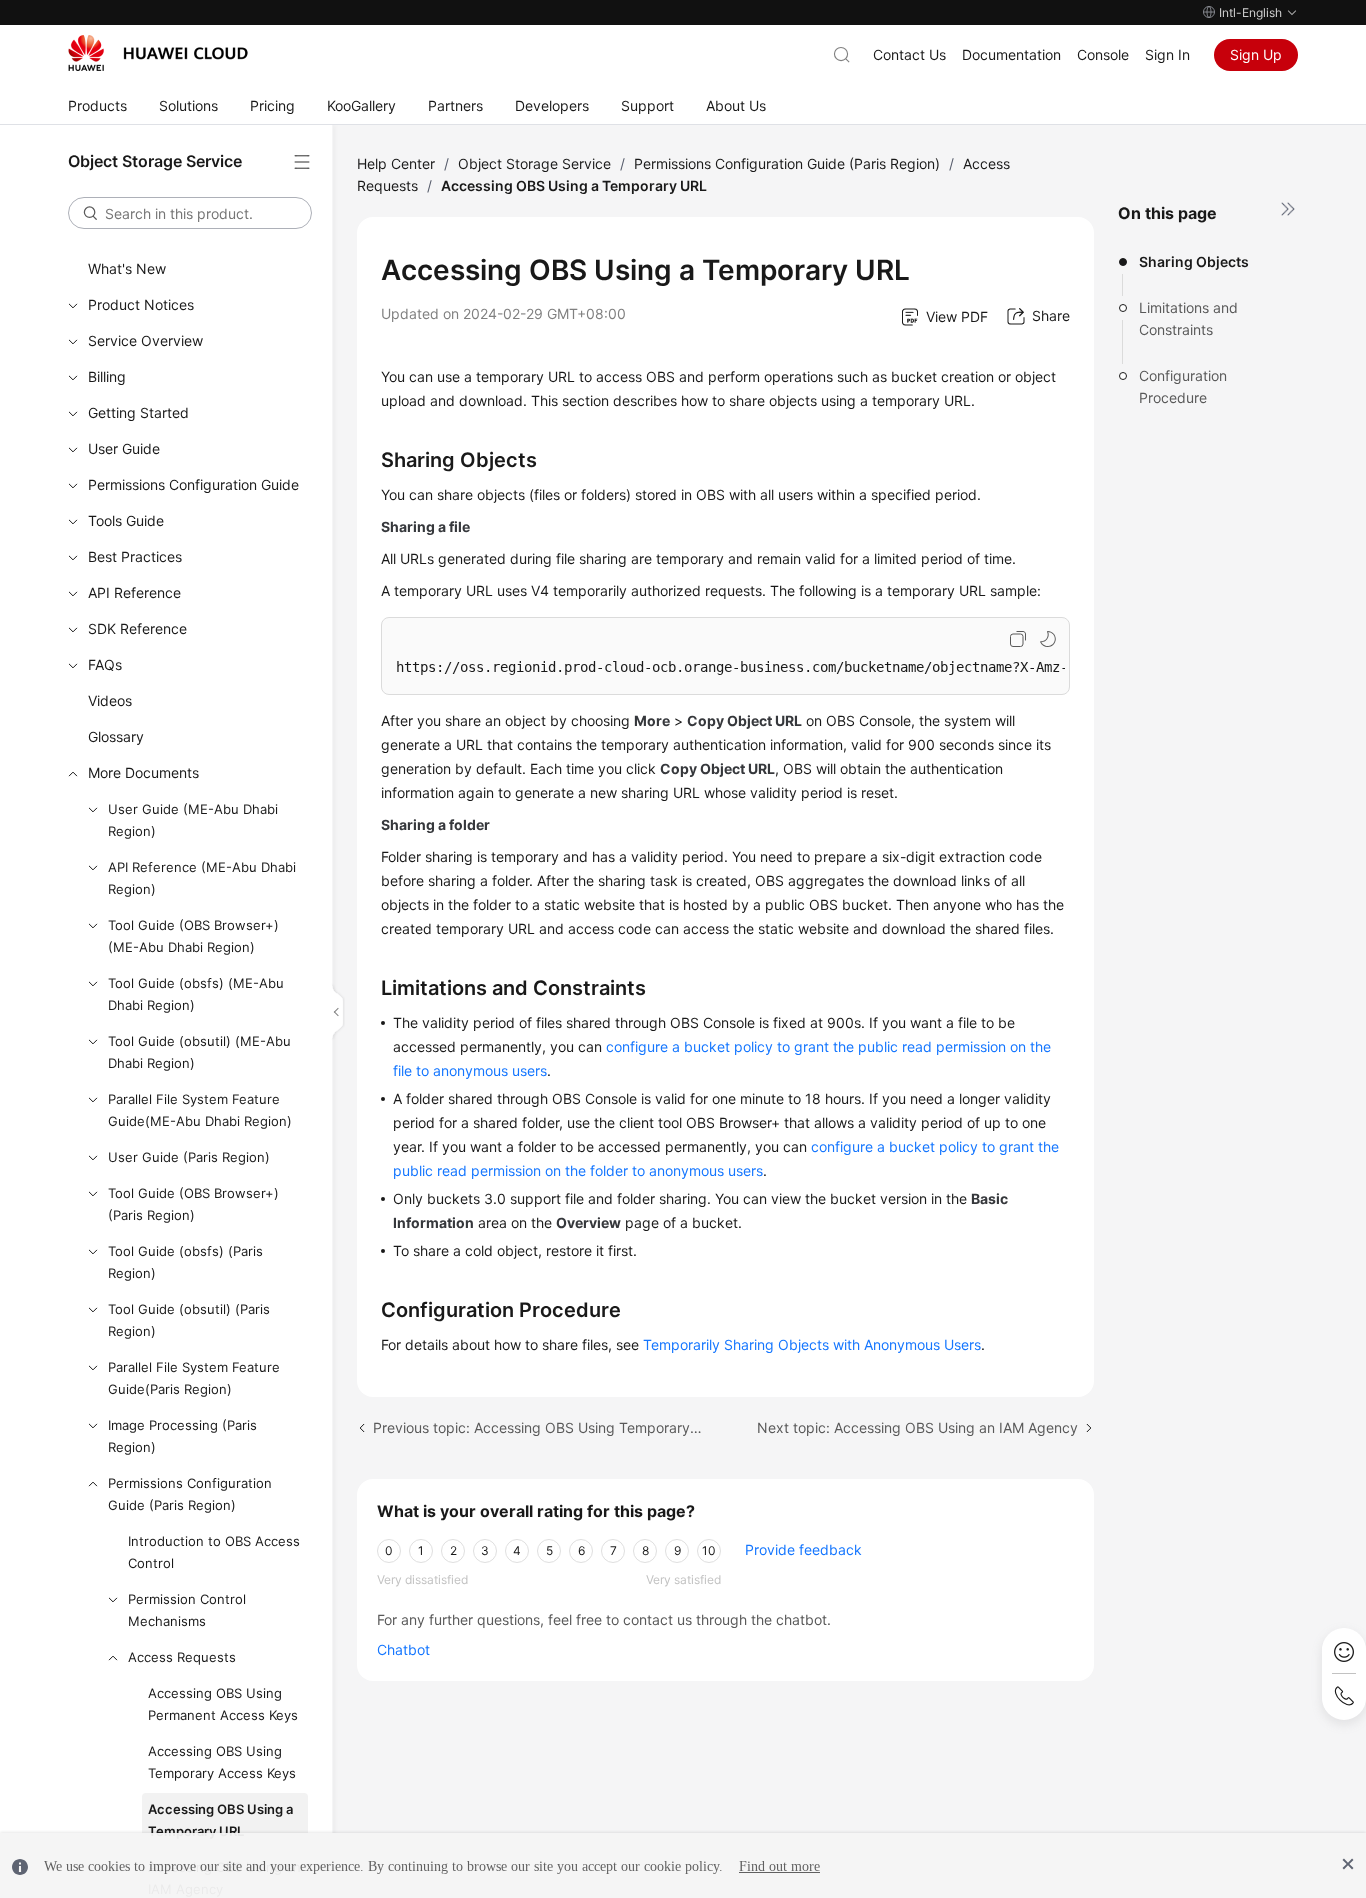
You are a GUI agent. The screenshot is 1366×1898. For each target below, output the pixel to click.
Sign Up (1256, 54)
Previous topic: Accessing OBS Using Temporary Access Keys (539, 1427)
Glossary (116, 736)
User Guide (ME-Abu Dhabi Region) (193, 820)
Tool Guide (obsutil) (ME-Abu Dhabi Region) (199, 1052)
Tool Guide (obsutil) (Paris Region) (189, 1320)
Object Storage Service (534, 163)
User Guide (124, 448)
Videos (110, 700)
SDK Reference (137, 628)
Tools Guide (126, 520)
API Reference (134, 592)
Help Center (396, 163)
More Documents (143, 772)
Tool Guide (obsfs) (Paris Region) (185, 1262)
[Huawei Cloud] (158, 53)
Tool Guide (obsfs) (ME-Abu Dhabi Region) (196, 994)
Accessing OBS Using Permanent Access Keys (223, 1704)
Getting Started (138, 412)
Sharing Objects (1194, 261)
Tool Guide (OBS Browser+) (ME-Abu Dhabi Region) (193, 936)
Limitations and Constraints (1188, 318)
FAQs (105, 664)
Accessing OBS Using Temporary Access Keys (222, 1762)
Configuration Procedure (1183, 386)
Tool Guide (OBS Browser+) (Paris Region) (193, 1204)
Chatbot (403, 1649)
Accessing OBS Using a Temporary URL (220, 1820)
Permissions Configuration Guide (193, 484)
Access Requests (182, 1657)
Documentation (1011, 54)
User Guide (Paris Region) (189, 1157)
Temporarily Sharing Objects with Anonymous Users (812, 1344)
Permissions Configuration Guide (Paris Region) (190, 1494)
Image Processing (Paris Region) (182, 1436)
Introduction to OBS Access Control (214, 1552)
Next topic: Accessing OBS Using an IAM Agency (917, 1427)
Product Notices (141, 304)
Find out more (779, 1866)
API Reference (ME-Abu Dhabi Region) (202, 878)
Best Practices (135, 556)
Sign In (1167, 54)
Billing (107, 376)
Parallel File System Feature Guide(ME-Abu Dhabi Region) (200, 1110)
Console (1103, 54)
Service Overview (145, 340)
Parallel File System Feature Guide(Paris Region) (194, 1378)
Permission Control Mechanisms (187, 1610)
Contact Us (909, 54)
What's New (127, 268)
